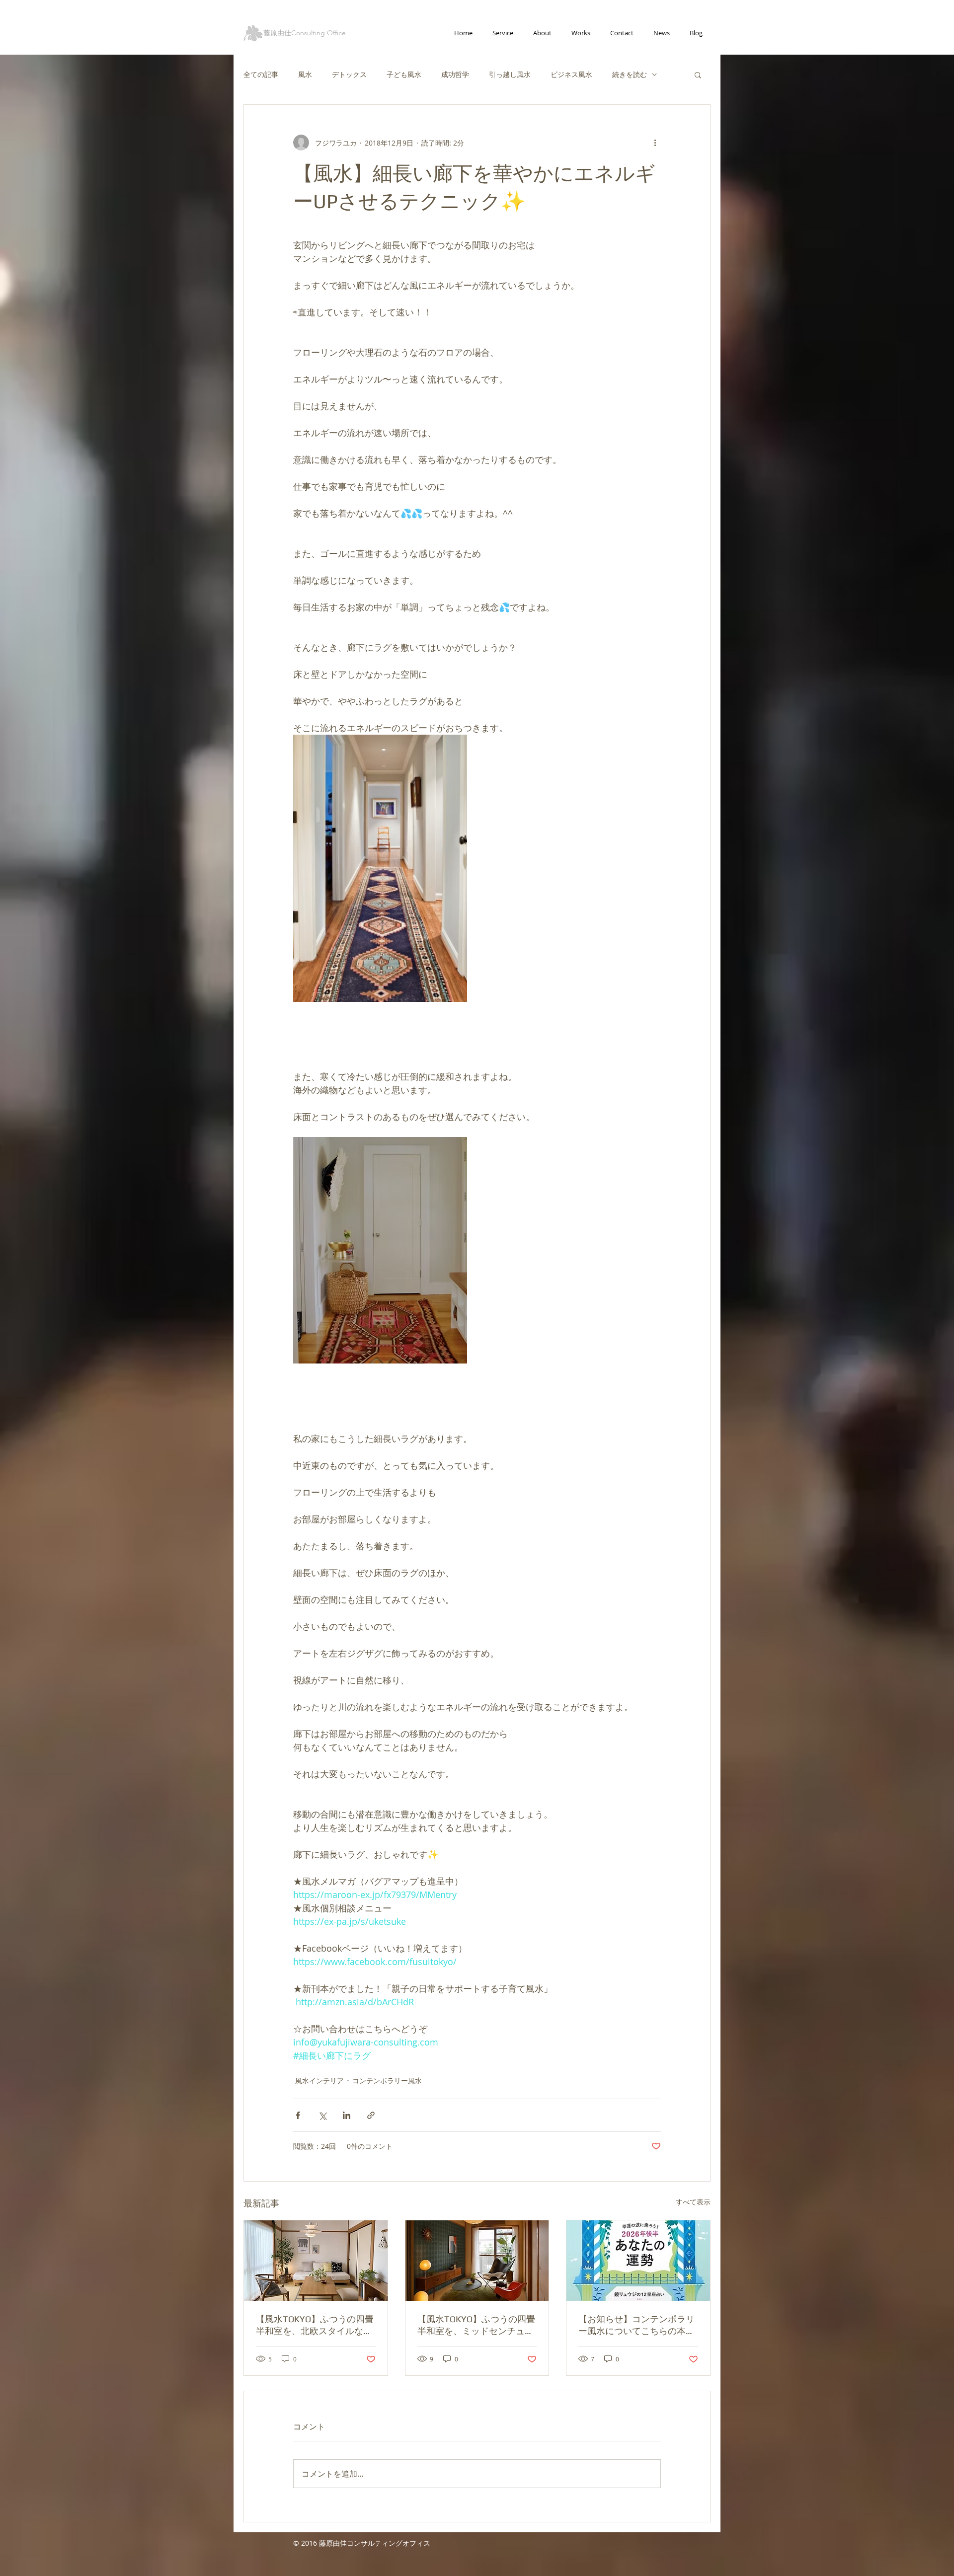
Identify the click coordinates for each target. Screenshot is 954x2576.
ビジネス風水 (571, 74)
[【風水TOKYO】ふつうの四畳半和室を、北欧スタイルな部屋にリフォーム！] (316, 2261)
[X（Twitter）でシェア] (322, 2115)
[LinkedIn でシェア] (347, 2115)
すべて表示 (693, 2202)
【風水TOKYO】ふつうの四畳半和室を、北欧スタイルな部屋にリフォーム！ (315, 2325)
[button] (698, 75)
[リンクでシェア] (371, 2115)
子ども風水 (404, 74)
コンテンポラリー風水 (387, 2081)
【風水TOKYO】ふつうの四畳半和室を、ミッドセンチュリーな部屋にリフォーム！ (476, 2325)
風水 (305, 74)
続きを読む (630, 74)
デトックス (349, 74)
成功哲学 (455, 74)
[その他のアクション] (655, 143)
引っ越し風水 (510, 74)
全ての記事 (261, 74)
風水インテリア (319, 2081)
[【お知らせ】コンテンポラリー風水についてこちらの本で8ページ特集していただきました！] (638, 2261)
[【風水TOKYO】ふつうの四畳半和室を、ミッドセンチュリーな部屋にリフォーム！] (477, 2261)
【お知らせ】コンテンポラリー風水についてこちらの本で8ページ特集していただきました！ (636, 2325)
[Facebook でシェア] (298, 2115)
